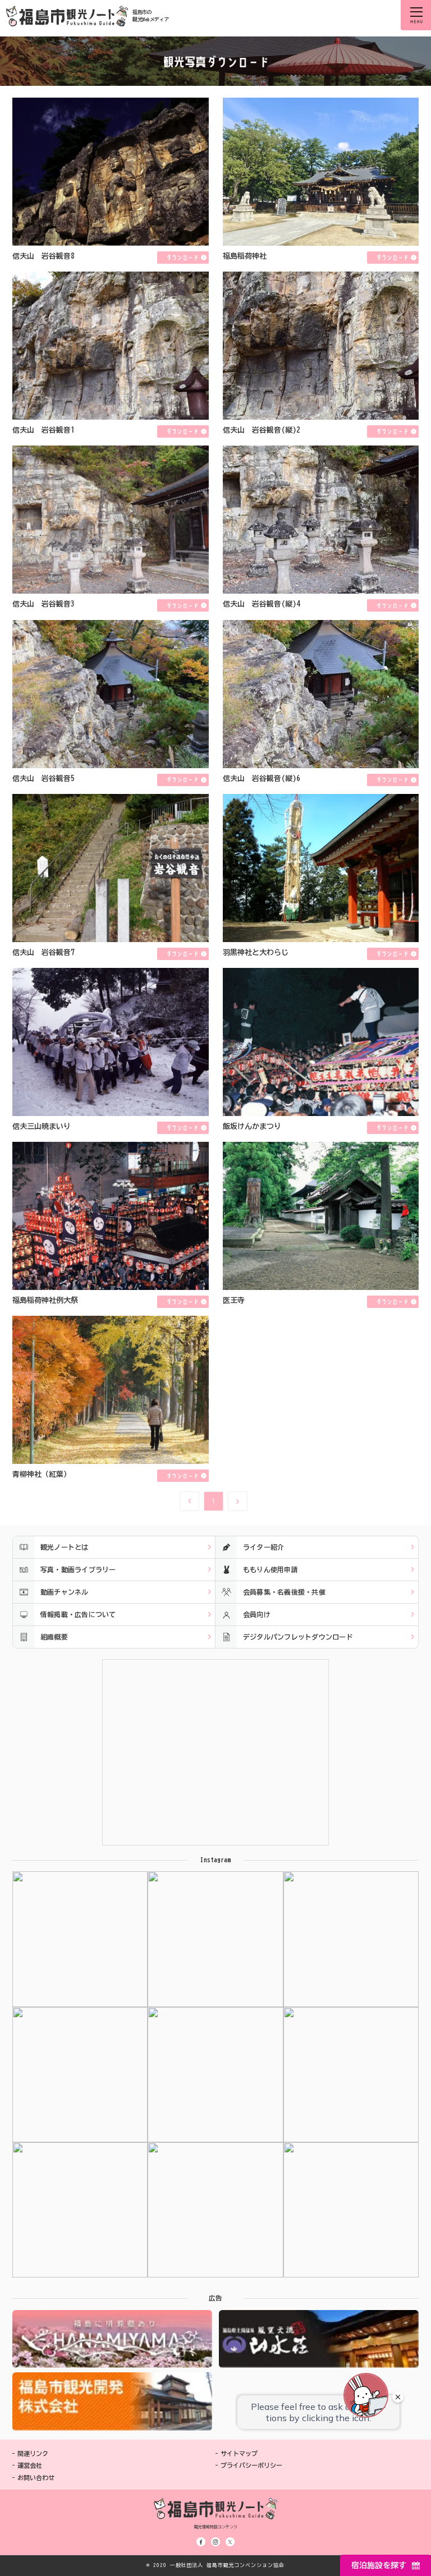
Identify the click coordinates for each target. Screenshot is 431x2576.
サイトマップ (239, 2453)
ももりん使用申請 (270, 1569)
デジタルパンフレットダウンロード (298, 1637)
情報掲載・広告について (78, 1614)
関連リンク (33, 2453)
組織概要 (54, 1637)
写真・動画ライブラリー (78, 1569)
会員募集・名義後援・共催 (284, 1592)
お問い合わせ (36, 2478)
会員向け (257, 1614)
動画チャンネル (65, 1592)
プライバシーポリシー (251, 2465)
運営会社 (30, 2465)
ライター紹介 (263, 1547)
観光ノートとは (65, 1547)
